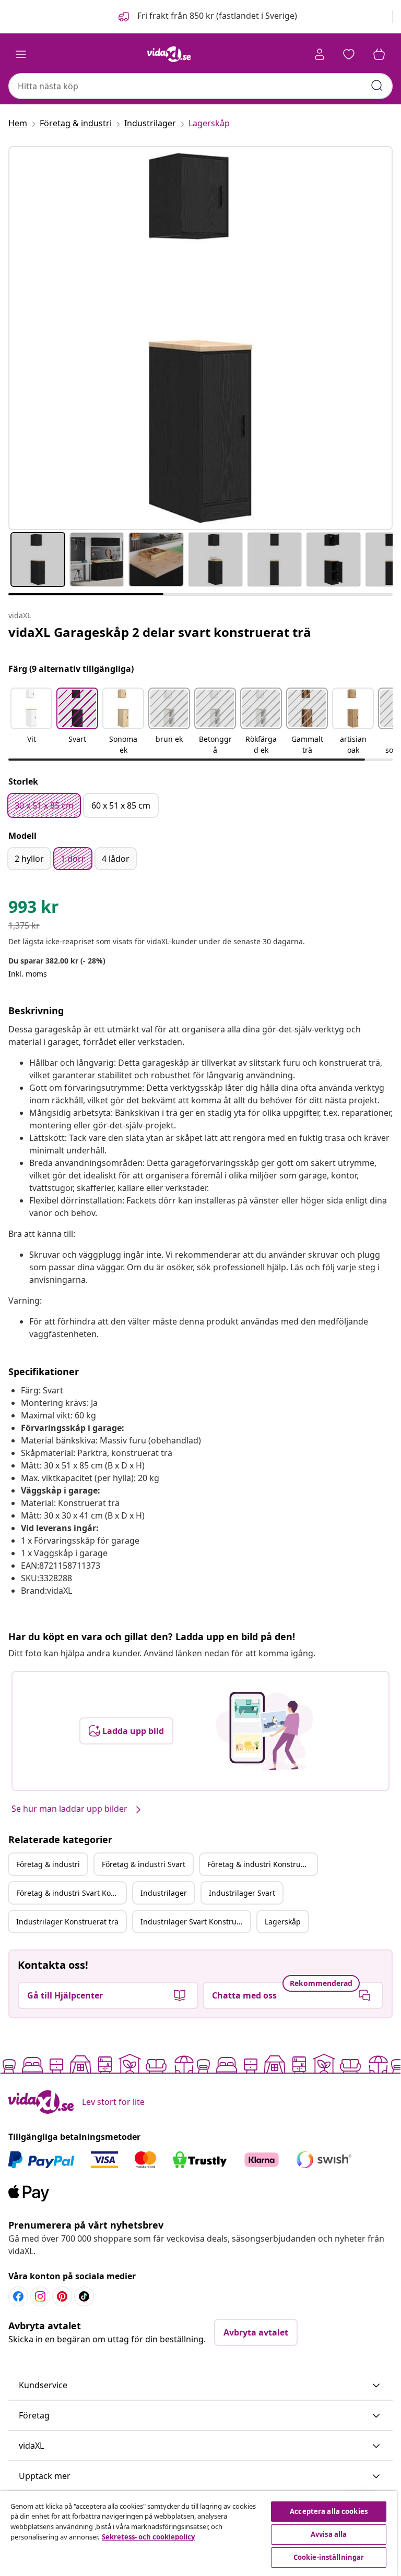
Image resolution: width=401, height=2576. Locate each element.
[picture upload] (264, 1731)
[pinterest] (62, 2296)
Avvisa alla (329, 2534)
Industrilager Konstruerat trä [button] (67, 1922)
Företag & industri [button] (48, 1864)
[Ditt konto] (320, 54)
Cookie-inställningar (329, 2557)
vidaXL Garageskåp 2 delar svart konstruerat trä (160, 632)
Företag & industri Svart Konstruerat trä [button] (71, 1893)
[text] (34, 909)
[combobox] (200, 86)
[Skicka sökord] (377, 86)
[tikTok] (84, 2296)
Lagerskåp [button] (283, 1922)
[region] (198, 2533)
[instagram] (40, 2296)
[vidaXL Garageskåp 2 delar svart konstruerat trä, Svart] (200, 338)
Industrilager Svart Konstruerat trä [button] (195, 1922)
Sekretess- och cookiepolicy (148, 2537)
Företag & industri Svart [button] (144, 1864)
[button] (207, 17)
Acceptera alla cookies (329, 2511)
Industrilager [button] (164, 1893)
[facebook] (18, 2296)
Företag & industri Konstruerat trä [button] (262, 1864)
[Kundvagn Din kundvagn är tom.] (379, 54)
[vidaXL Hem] (169, 54)
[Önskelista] (349, 54)
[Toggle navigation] (21, 54)
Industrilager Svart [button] (242, 1893)
